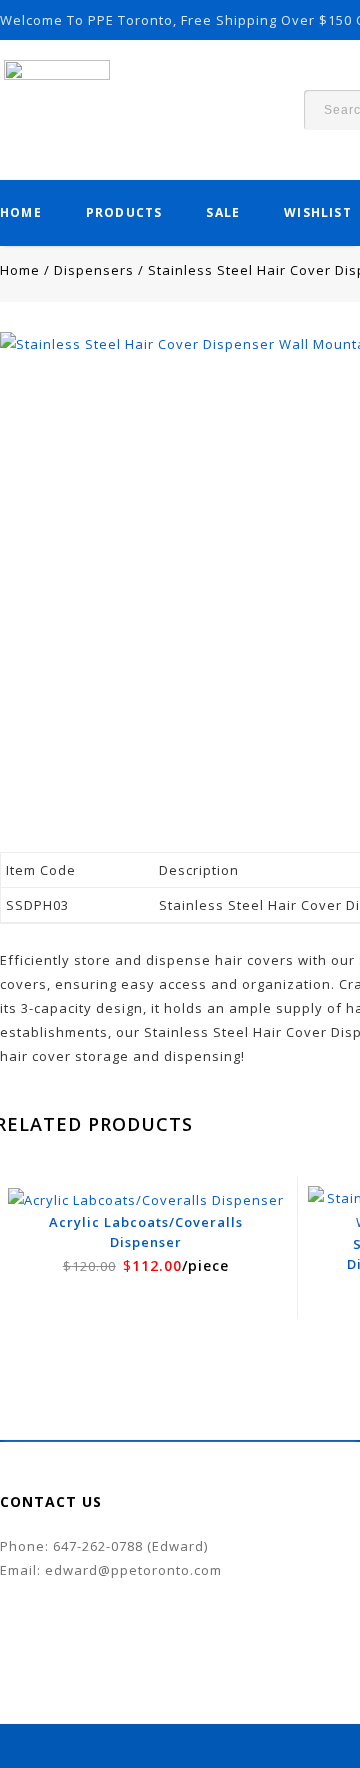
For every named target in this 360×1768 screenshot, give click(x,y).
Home (21, 212)
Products (124, 212)
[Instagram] (88, 1600)
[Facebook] (8, 1600)
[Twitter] (28, 1600)
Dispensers (94, 270)
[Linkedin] (48, 1600)
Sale (223, 212)
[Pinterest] (68, 1600)
